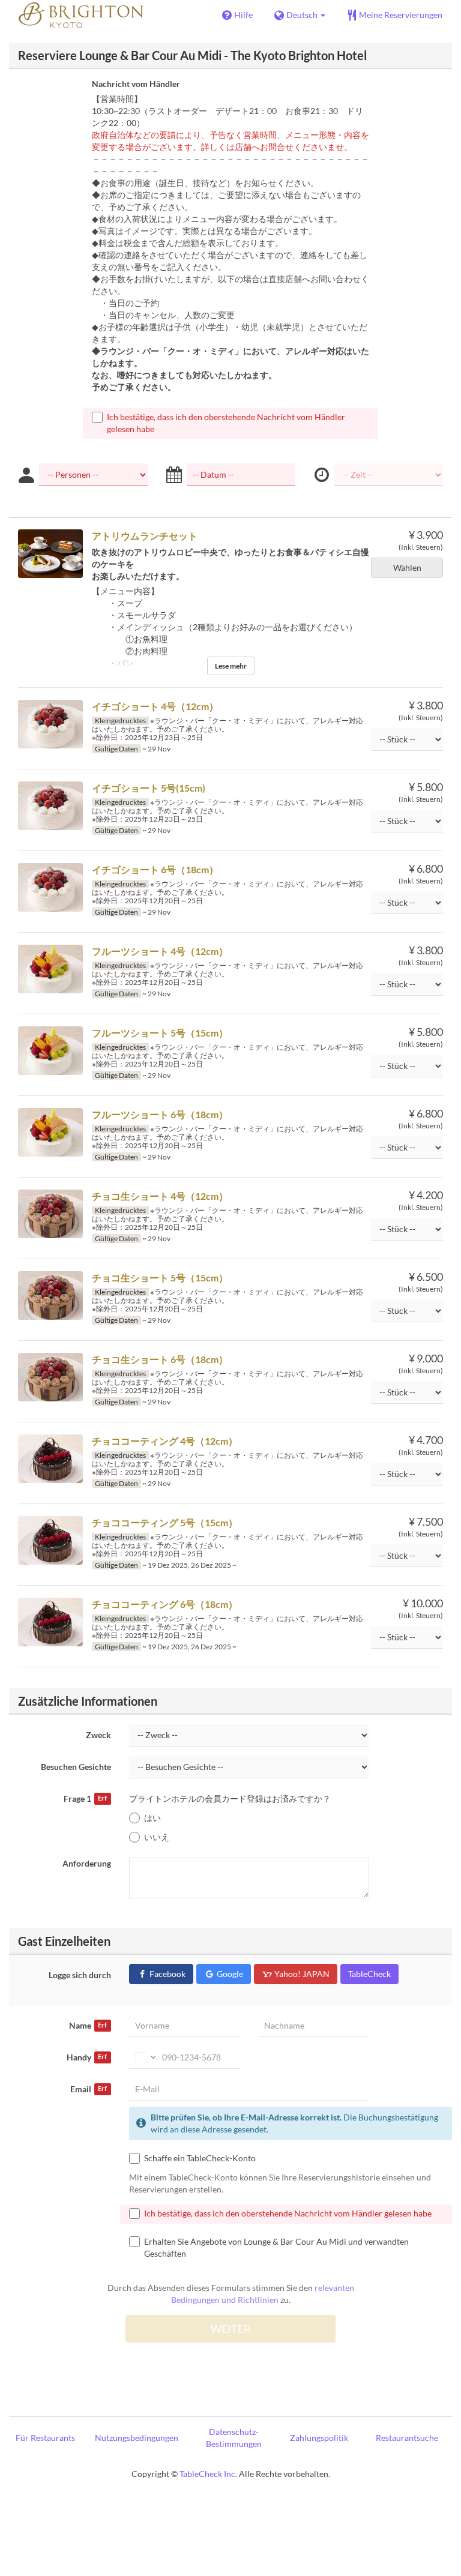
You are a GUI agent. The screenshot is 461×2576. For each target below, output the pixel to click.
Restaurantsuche (407, 2438)
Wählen (407, 567)
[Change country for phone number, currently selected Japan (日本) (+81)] (144, 2057)
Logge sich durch (80, 1975)
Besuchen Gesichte (76, 1767)
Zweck (98, 1735)
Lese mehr (231, 666)
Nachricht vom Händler (136, 84)
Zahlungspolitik (319, 2438)
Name (88, 2025)
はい (152, 1818)
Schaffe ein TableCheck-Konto (200, 2158)
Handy (87, 2057)
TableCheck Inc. (208, 2474)
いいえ (157, 1837)
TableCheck (369, 1974)
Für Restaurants (45, 2438)
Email (89, 2089)
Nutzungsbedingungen (137, 2438)
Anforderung (87, 1863)
